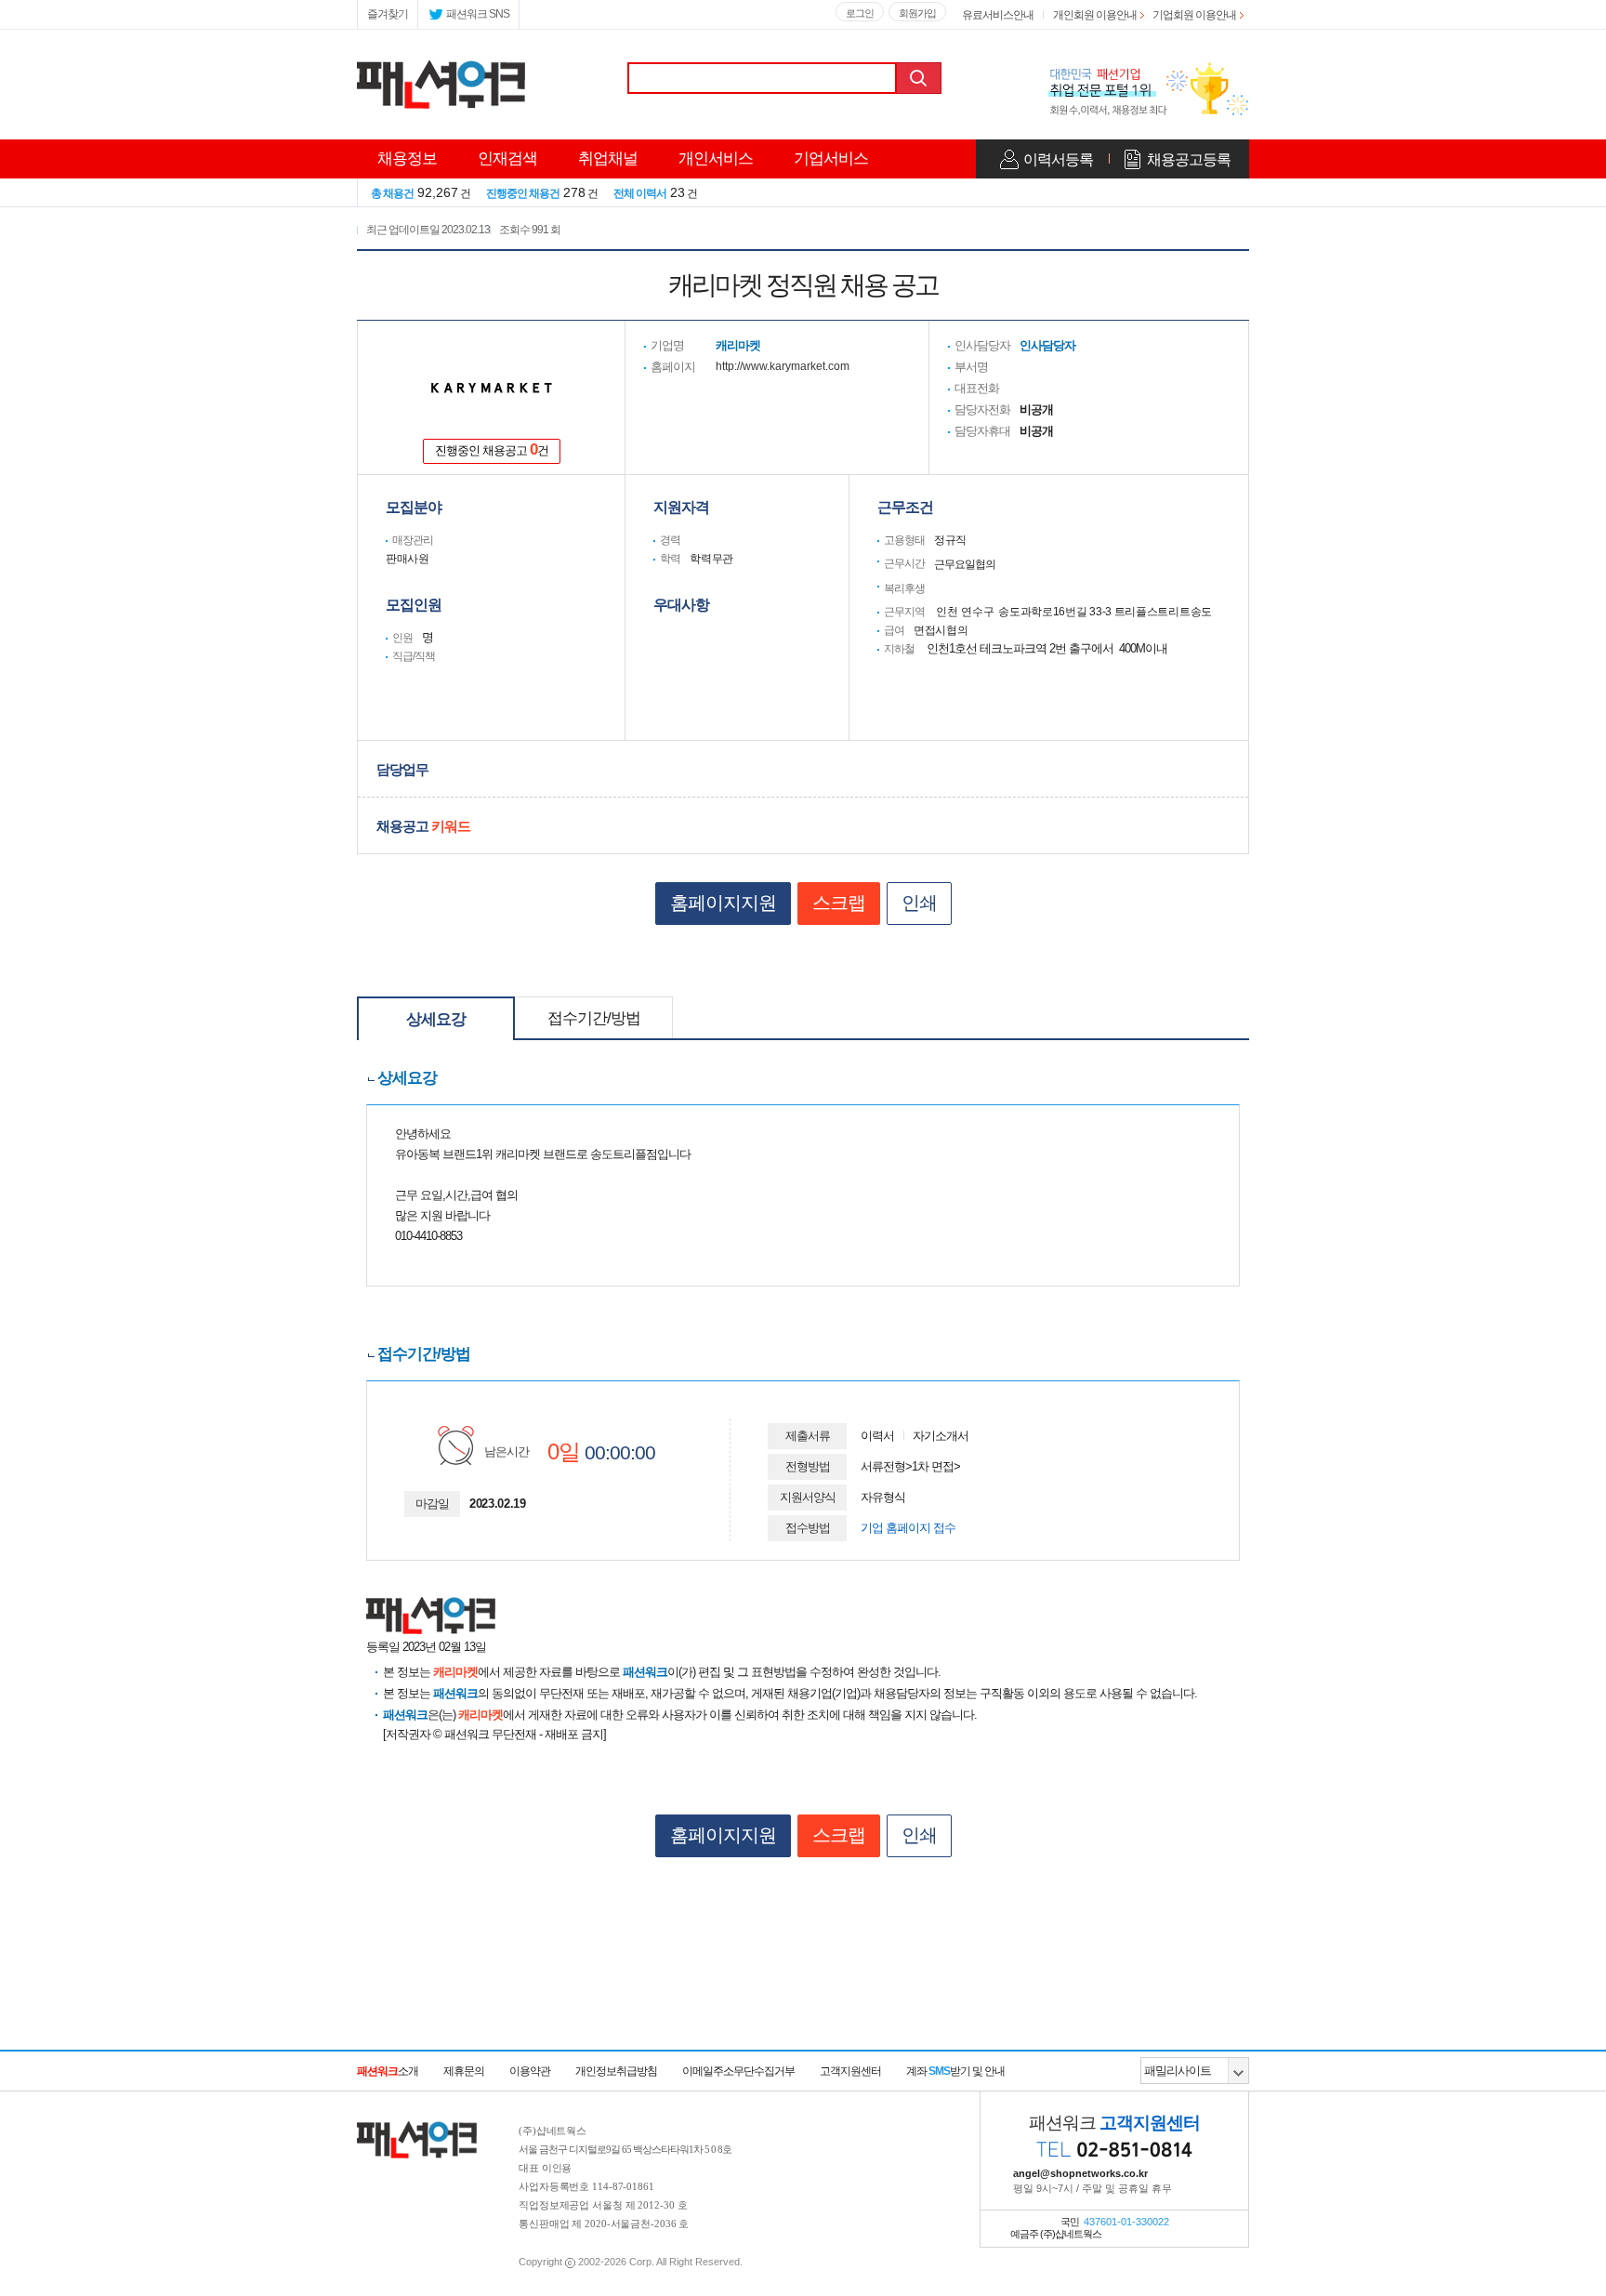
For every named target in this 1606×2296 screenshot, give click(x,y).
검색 (921, 78)
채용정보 (407, 158)
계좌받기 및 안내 (955, 2071)
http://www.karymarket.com (783, 366)
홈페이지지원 (723, 903)
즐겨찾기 (388, 14)
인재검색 (507, 158)
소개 (388, 2071)
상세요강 (436, 1019)
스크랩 (839, 903)
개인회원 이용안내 (1095, 15)
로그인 (860, 13)
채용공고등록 (1189, 159)
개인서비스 (716, 158)
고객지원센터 (850, 2071)
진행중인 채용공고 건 (492, 449)
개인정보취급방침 (616, 2071)
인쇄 (919, 903)
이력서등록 (1058, 159)
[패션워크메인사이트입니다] (441, 67)
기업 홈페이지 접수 (908, 1528)
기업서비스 (831, 158)
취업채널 (608, 158)
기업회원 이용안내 (1194, 15)
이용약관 (530, 2071)
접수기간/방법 (594, 1018)
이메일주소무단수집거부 (738, 2071)
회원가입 (917, 13)
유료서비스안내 (998, 15)
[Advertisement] (803, 2001)
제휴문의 (464, 2071)
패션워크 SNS (478, 14)
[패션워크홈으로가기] (417, 2131)
